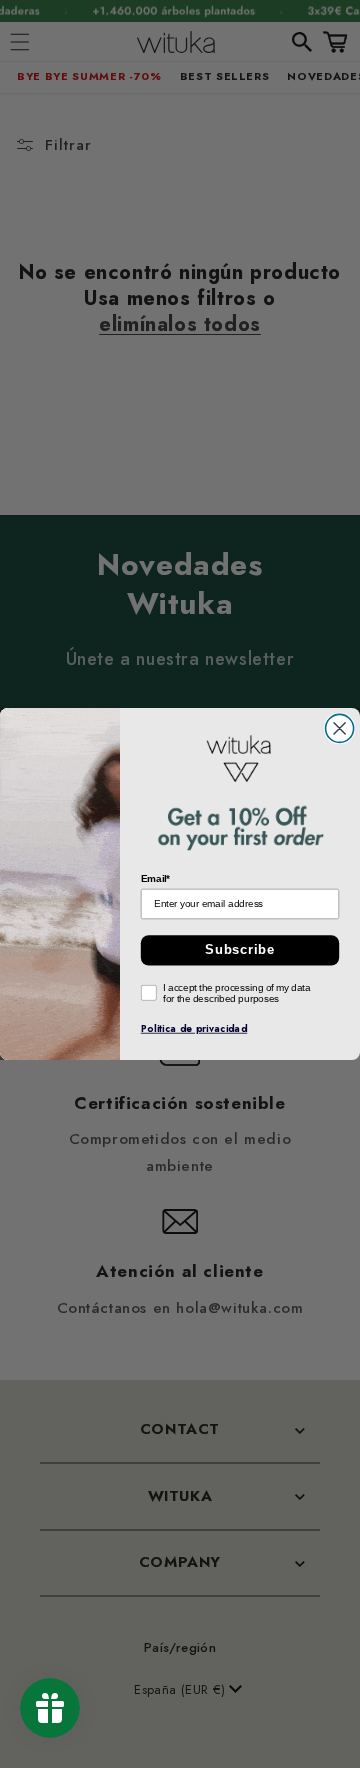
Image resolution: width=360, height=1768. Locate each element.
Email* (156, 878)
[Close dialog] (340, 728)
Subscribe (240, 950)
